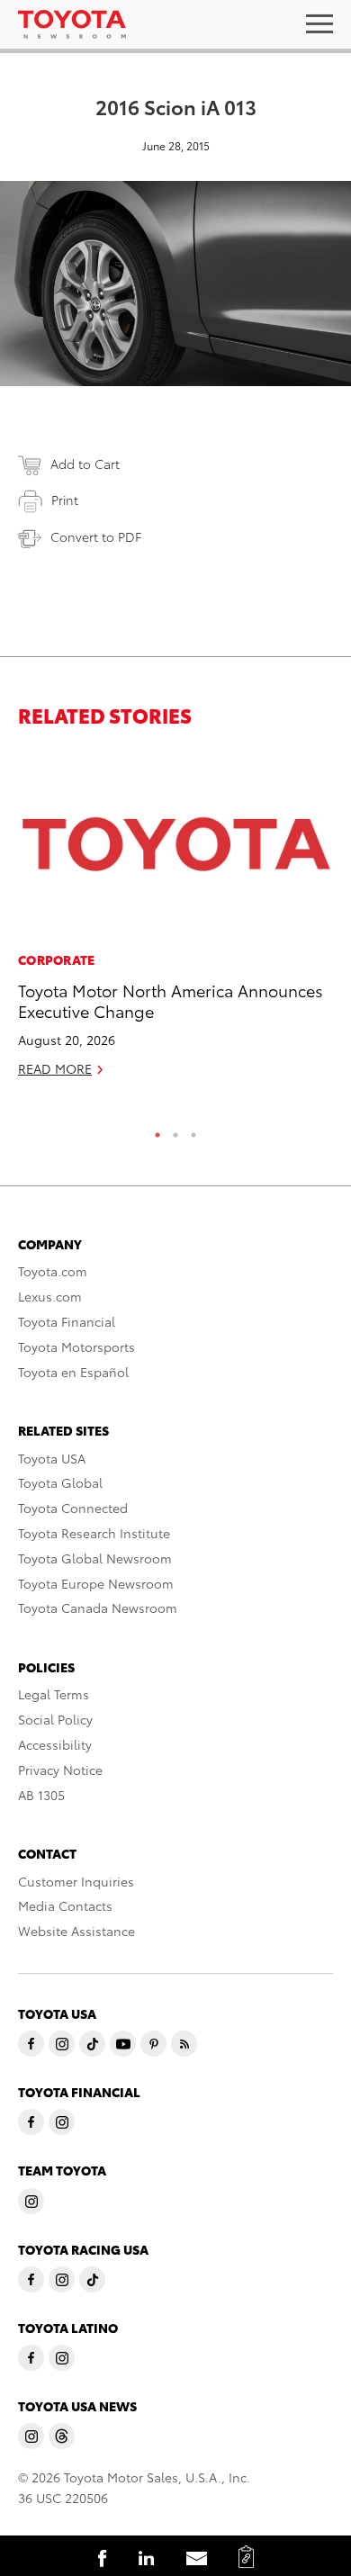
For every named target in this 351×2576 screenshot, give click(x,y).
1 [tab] (157, 1130)
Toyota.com (53, 1271)
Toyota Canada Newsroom (98, 1608)
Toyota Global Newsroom (95, 1558)
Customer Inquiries (76, 1881)
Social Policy (55, 1719)
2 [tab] (175, 1130)
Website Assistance (76, 1931)
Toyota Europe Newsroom (96, 1583)
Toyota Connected (73, 1508)
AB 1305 (41, 1795)
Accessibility (55, 1744)
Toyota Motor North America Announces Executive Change (171, 1000)
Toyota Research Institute (94, 1533)
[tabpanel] (175, 922)
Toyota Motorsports (76, 1347)
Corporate (57, 959)
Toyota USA (52, 1458)
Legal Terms (54, 1694)
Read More (55, 1068)
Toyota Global (60, 1482)
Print (65, 500)
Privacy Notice (60, 1770)
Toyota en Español (73, 1372)
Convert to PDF (96, 536)
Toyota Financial (67, 1321)
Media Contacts (65, 1905)
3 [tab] (193, 1130)
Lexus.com (50, 1296)
